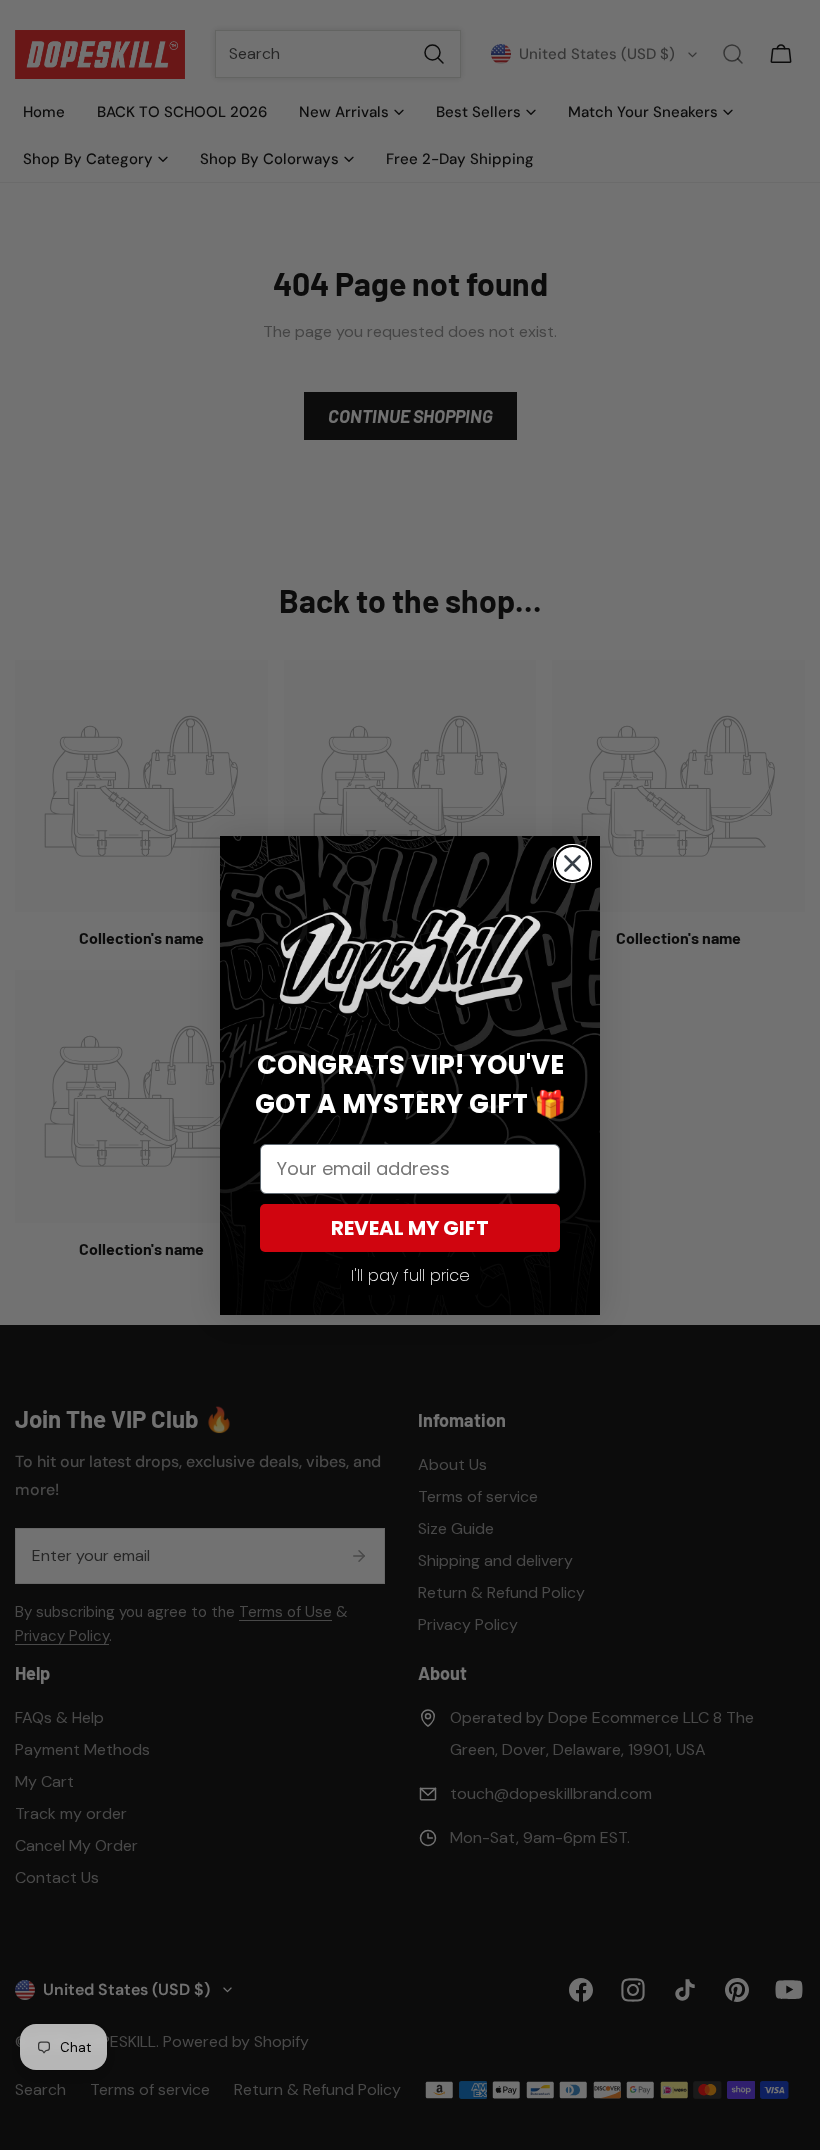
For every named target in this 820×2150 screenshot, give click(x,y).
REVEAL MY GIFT (410, 1228)
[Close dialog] (572, 863)
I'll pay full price (410, 1275)
